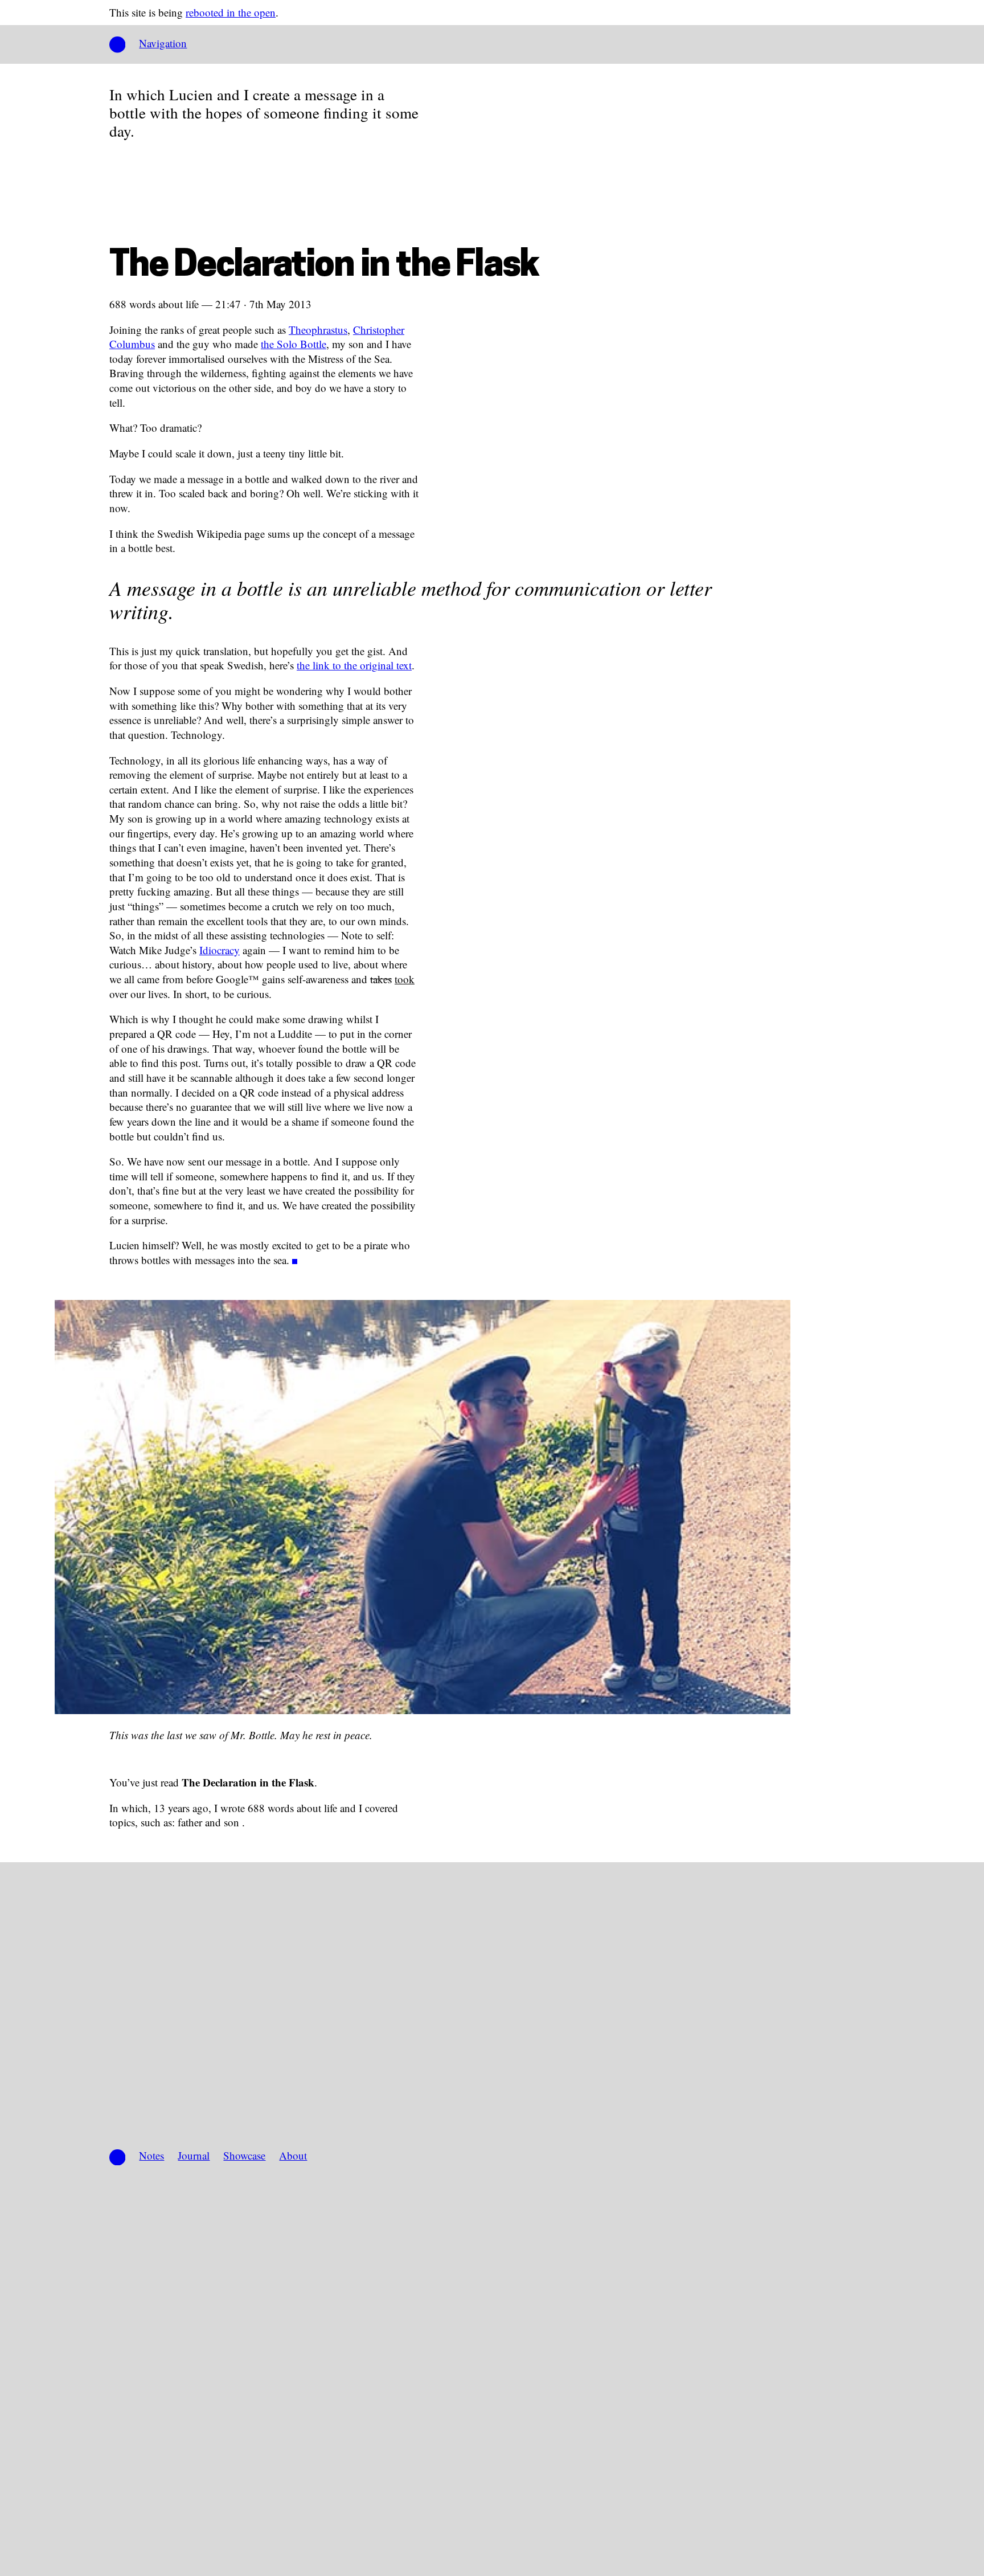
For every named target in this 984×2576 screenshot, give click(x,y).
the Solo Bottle (294, 344)
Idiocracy (220, 950)
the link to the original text (354, 665)
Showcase (244, 2155)
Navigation (163, 43)
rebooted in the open (231, 12)
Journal (194, 2155)
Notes (151, 2155)
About (293, 2155)
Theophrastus (318, 330)
